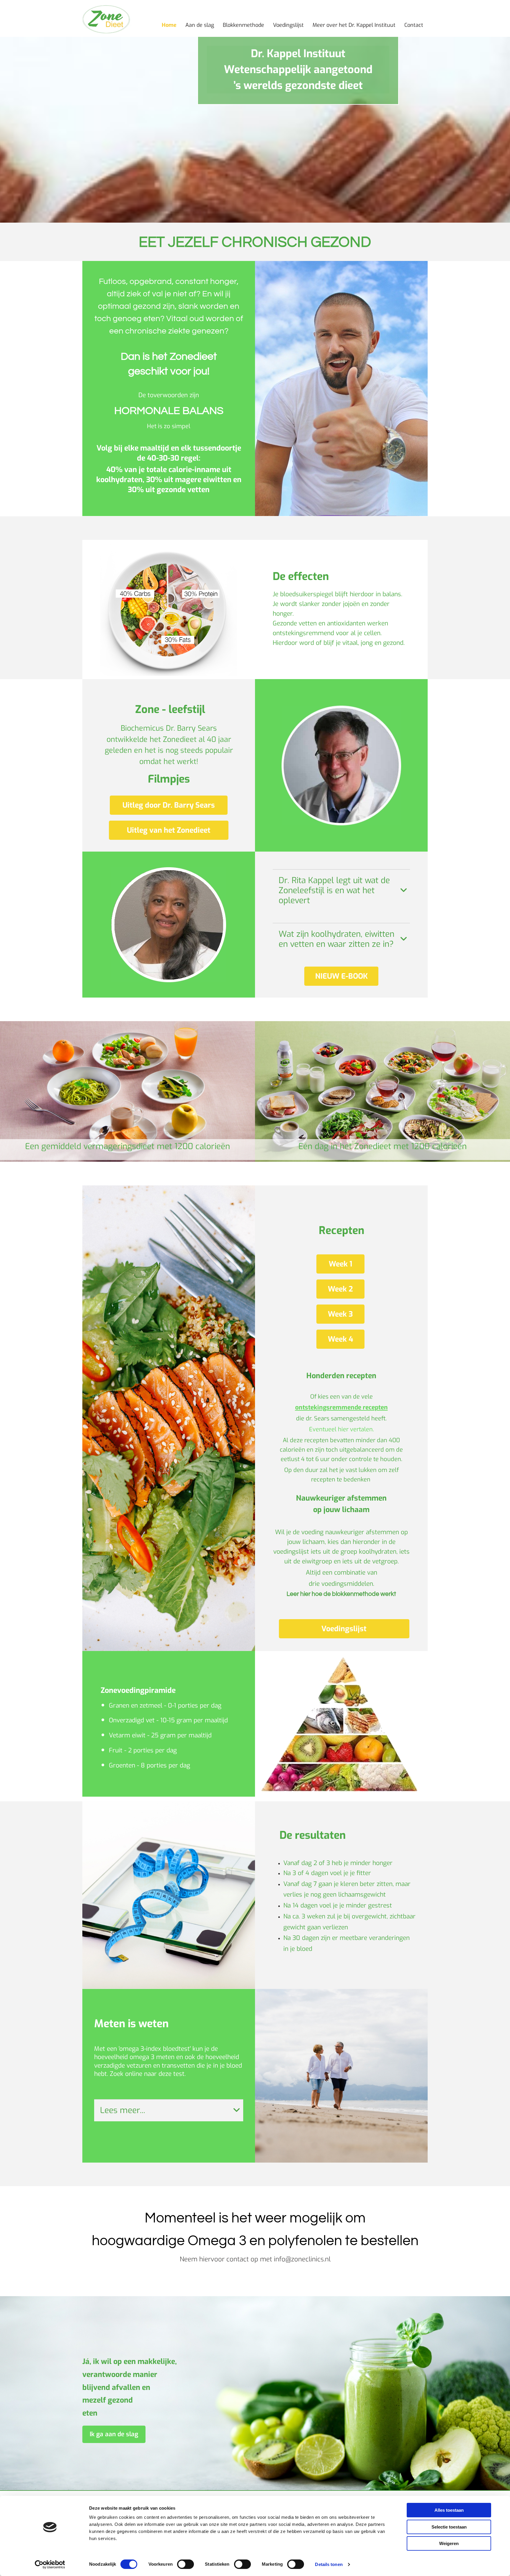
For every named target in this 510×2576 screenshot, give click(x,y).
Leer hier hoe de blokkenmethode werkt (341, 1594)
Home (169, 25)
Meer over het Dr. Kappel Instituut (354, 25)
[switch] (185, 2564)
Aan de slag (200, 25)
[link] (404, 891)
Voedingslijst (288, 25)
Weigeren (449, 2543)
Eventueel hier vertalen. (341, 1429)
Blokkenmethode (243, 25)
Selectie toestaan (449, 2527)
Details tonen (329, 2564)
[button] (169, 805)
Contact (414, 25)
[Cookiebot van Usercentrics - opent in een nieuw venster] (50, 2564)
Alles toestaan (449, 2510)
